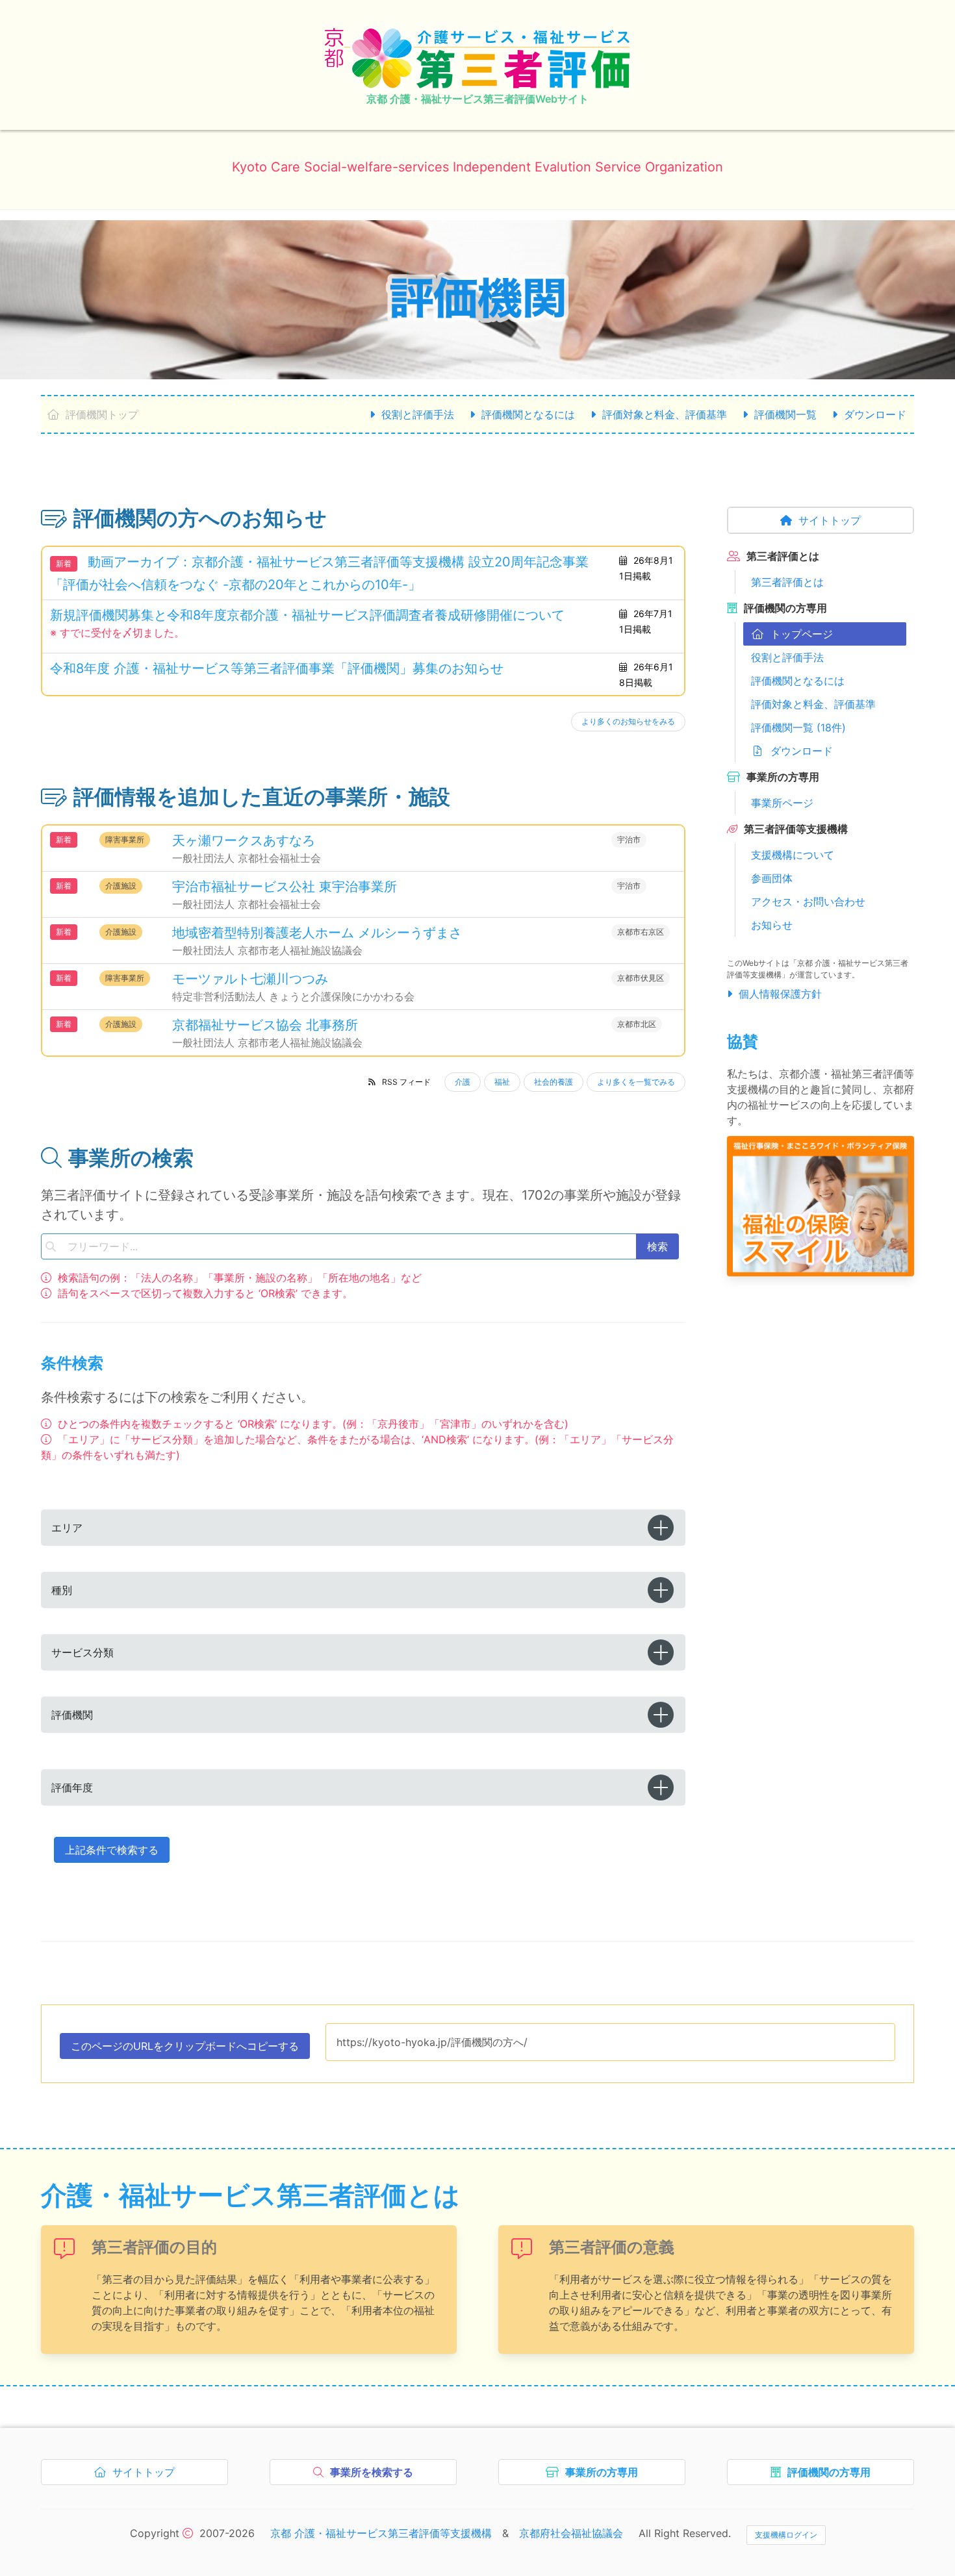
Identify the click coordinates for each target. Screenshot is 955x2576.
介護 (463, 1082)
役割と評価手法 (418, 414)
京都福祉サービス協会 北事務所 (265, 1025)
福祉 (502, 1082)
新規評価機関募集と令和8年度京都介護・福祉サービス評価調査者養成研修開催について (307, 615)
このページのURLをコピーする (185, 2049)
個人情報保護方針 (780, 994)
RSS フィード (406, 1082)
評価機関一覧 (785, 414)
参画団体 (772, 878)
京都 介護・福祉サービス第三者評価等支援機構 (381, 2533)
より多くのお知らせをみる (628, 721)
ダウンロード (875, 414)
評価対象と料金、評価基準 (665, 414)
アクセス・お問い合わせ (808, 902)
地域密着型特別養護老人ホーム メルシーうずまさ (317, 933)
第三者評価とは (787, 582)
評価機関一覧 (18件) (798, 727)
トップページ (802, 634)
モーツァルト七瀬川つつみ (250, 979)
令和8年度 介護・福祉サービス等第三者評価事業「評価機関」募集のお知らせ (277, 668)
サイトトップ (830, 520)
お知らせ (772, 925)
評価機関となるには (528, 414)
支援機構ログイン (786, 2535)
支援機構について (793, 855)
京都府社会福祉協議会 (571, 2533)
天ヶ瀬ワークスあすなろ (244, 840)
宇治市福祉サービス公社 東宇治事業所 (285, 887)
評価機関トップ (102, 414)
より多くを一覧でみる (636, 1082)
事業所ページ (782, 803)
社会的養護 (554, 1082)
